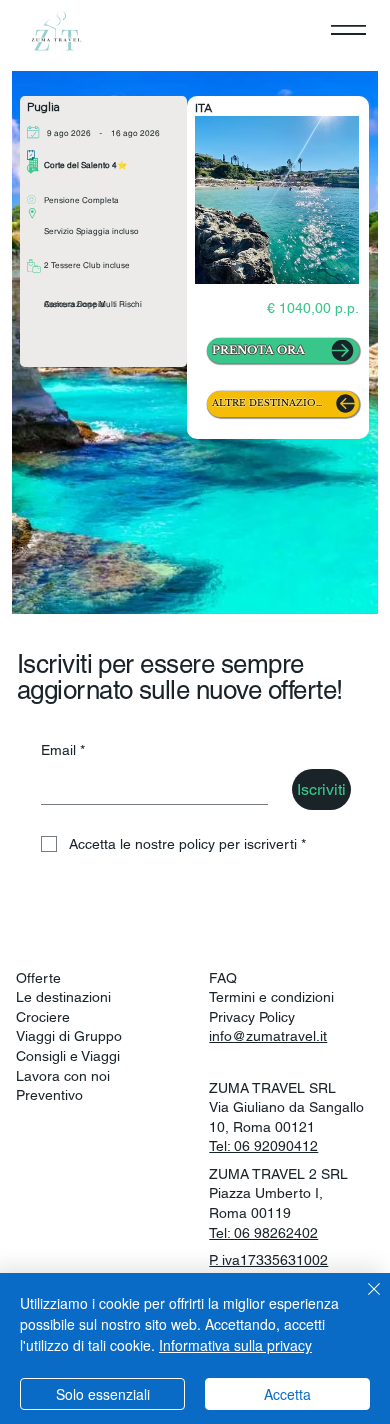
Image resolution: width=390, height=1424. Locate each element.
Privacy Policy (252, 1017)
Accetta (287, 1394)
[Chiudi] (362, 1301)
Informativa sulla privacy (235, 1345)
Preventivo (49, 1095)
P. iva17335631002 (268, 1260)
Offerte (38, 978)
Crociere (43, 1017)
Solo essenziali (103, 1394)
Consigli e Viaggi (68, 1056)
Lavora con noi (63, 1076)
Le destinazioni (63, 997)
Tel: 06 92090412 (263, 1146)
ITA (203, 107)
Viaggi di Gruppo (69, 1036)
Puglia (43, 107)
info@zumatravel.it (268, 1036)
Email (63, 750)
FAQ (223, 978)
